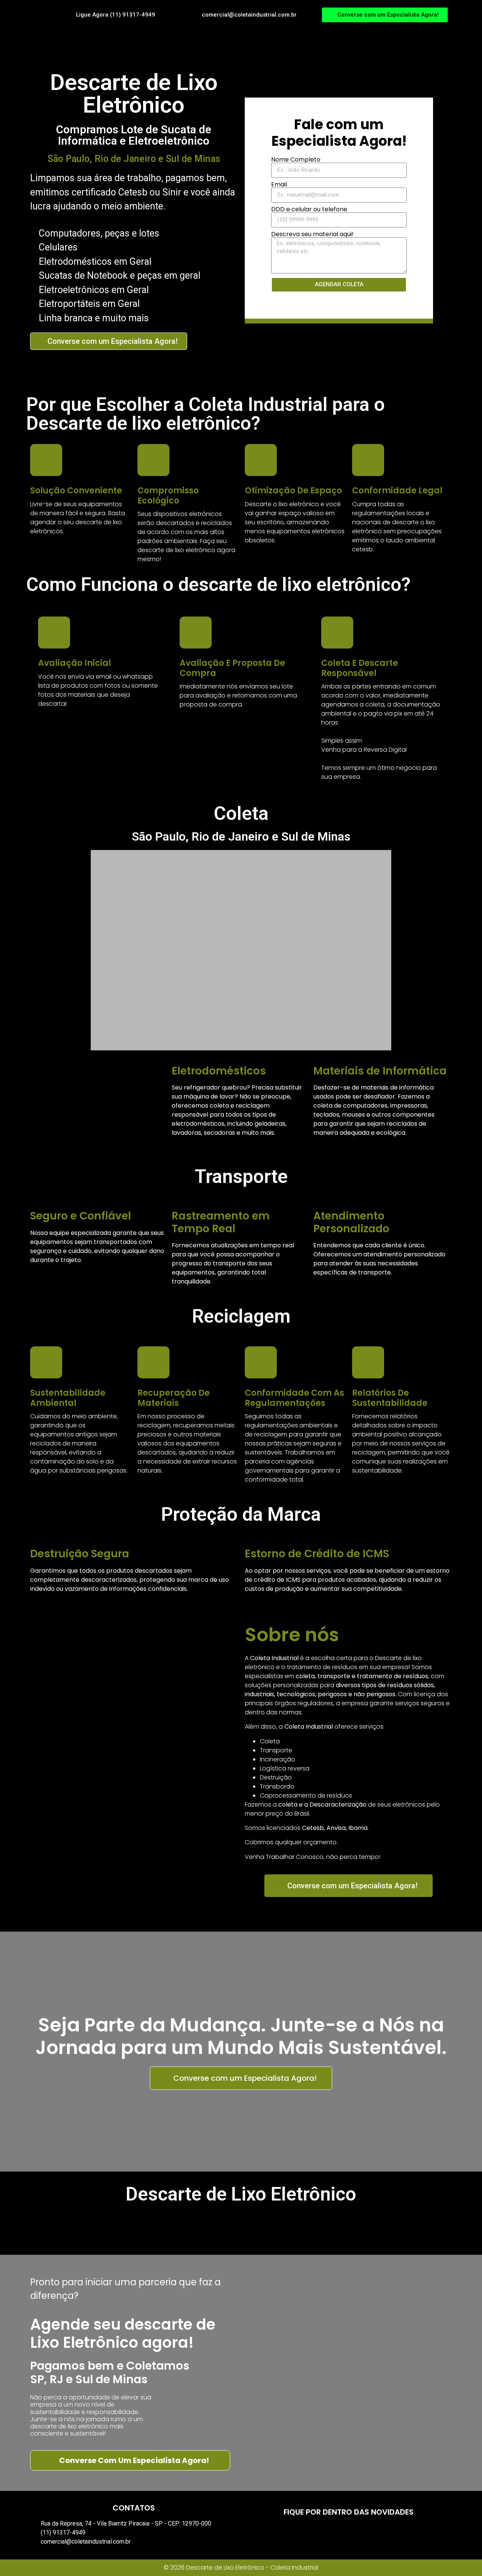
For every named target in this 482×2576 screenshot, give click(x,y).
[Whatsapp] (380, 2533)
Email (279, 185)
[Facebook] (317, 2533)
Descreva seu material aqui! (312, 234)
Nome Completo (296, 160)
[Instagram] (338, 2533)
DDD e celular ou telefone (309, 209)
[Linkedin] (359, 2533)
